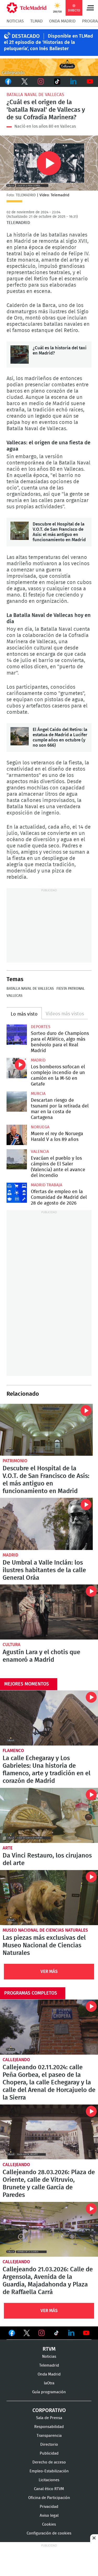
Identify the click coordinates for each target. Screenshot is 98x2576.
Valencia (40, 1152)
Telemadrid (49, 2365)
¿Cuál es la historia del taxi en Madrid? (20, 355)
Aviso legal (49, 2516)
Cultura (11, 1645)
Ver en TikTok (56, 2334)
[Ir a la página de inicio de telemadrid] (27, 8)
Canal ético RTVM (49, 2489)
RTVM (49, 2349)
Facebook (8, 81)
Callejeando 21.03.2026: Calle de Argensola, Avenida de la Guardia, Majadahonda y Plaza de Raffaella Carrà (49, 2229)
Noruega (40, 1127)
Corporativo (49, 2410)
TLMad (36, 21)
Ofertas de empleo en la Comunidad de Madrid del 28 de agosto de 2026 (17, 1193)
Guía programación (49, 2392)
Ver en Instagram (42, 2333)
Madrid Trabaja (47, 1185)
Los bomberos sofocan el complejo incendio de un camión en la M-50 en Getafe (17, 1068)
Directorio (49, 2445)
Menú (90, 8)
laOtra (49, 2383)
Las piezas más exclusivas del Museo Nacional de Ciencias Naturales (49, 1898)
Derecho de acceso (49, 2462)
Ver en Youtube (86, 2333)
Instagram (41, 81)
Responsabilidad (49, 2427)
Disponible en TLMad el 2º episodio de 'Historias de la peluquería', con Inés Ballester (48, 43)
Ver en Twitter (27, 2334)
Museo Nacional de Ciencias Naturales (45, 1930)
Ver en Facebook (12, 2334)
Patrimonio (15, 1461)
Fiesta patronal (71, 989)
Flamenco (13, 1751)
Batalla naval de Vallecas (35, 95)
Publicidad (49, 2453)
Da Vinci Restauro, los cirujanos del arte (49, 1815)
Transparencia (49, 2436)
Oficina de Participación (49, 2498)
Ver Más (49, 1971)
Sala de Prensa (49, 2418)
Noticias (15, 21)
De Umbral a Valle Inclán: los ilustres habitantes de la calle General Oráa (46, 1524)
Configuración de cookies (49, 2533)
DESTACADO (26, 36)
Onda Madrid (62, 21)
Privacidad (49, 2507)
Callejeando (16, 2060)
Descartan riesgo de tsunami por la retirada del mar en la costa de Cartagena (17, 1101)
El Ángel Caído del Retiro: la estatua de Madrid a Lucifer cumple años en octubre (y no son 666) (20, 736)
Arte (8, 1848)
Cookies (49, 2524)
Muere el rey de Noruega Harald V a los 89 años (17, 1135)
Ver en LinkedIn (71, 2333)
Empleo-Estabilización (49, 2471)
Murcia (38, 1094)
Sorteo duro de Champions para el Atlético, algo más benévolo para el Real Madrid (17, 1035)
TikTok (57, 81)
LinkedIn (74, 81)
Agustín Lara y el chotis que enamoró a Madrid (49, 1612)
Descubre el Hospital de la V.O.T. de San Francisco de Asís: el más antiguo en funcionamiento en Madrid (20, 531)
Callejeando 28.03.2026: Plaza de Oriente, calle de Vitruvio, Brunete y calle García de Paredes (49, 2132)
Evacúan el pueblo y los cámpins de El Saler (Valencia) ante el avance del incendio (17, 1159)
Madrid (38, 1060)
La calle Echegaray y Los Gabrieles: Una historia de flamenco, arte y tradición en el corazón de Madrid (49, 1718)
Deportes (41, 1027)
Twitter (25, 81)
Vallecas (15, 996)
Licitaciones (49, 2480)
